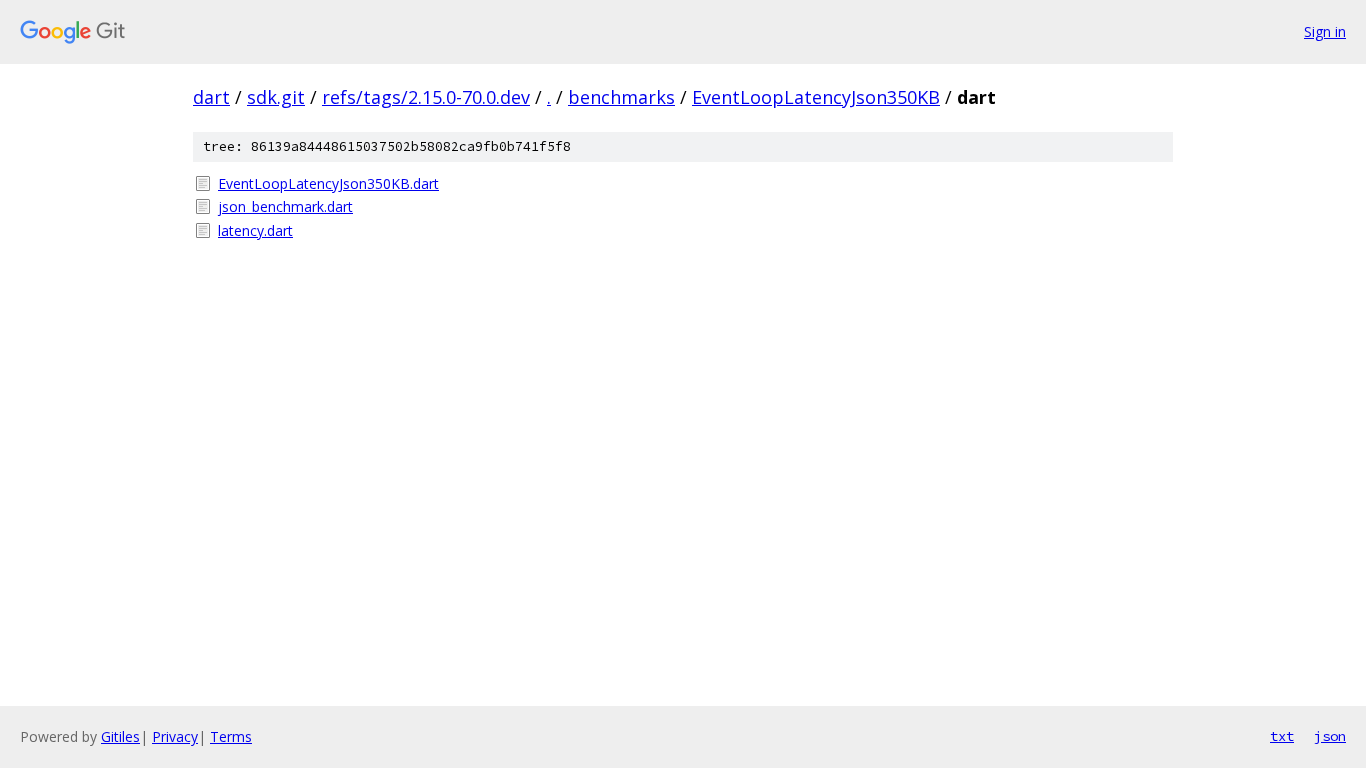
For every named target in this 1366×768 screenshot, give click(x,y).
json (1330, 736)
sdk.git (276, 97)
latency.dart (255, 230)
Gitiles (120, 736)
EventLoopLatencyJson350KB (816, 97)
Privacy (175, 736)
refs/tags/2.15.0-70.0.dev (426, 97)
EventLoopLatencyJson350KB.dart (328, 183)
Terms (231, 736)
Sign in (1325, 31)
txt (1282, 736)
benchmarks (621, 97)
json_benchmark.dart (285, 206)
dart (211, 97)
